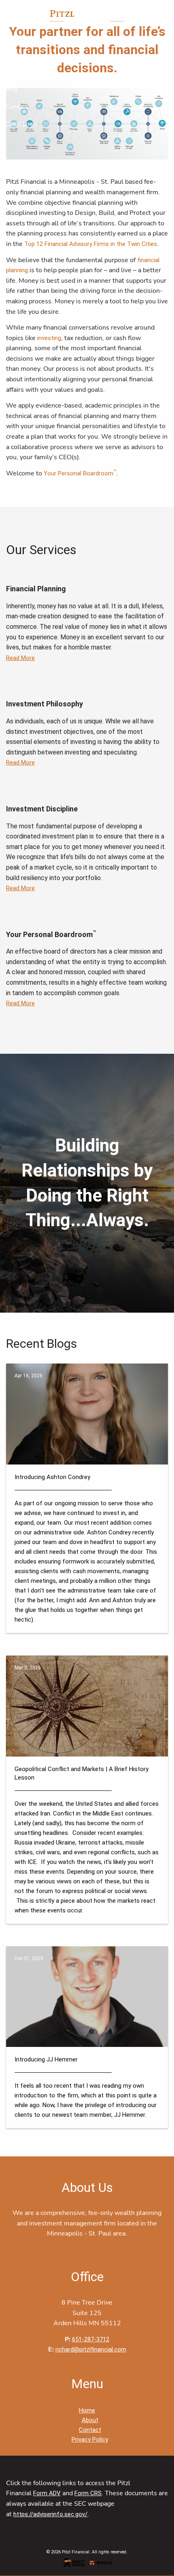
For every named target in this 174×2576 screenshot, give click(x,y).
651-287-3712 (91, 2339)
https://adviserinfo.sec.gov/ (50, 2514)
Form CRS (88, 2493)
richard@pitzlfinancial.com (91, 2349)
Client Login (21, 124)
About (14, 54)
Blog (12, 89)
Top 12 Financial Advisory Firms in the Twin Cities (91, 244)
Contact (17, 107)
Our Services (22, 71)
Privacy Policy (90, 2439)
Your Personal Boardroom (80, 473)
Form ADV (47, 2493)
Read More (20, 658)
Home (14, 36)
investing (49, 338)
